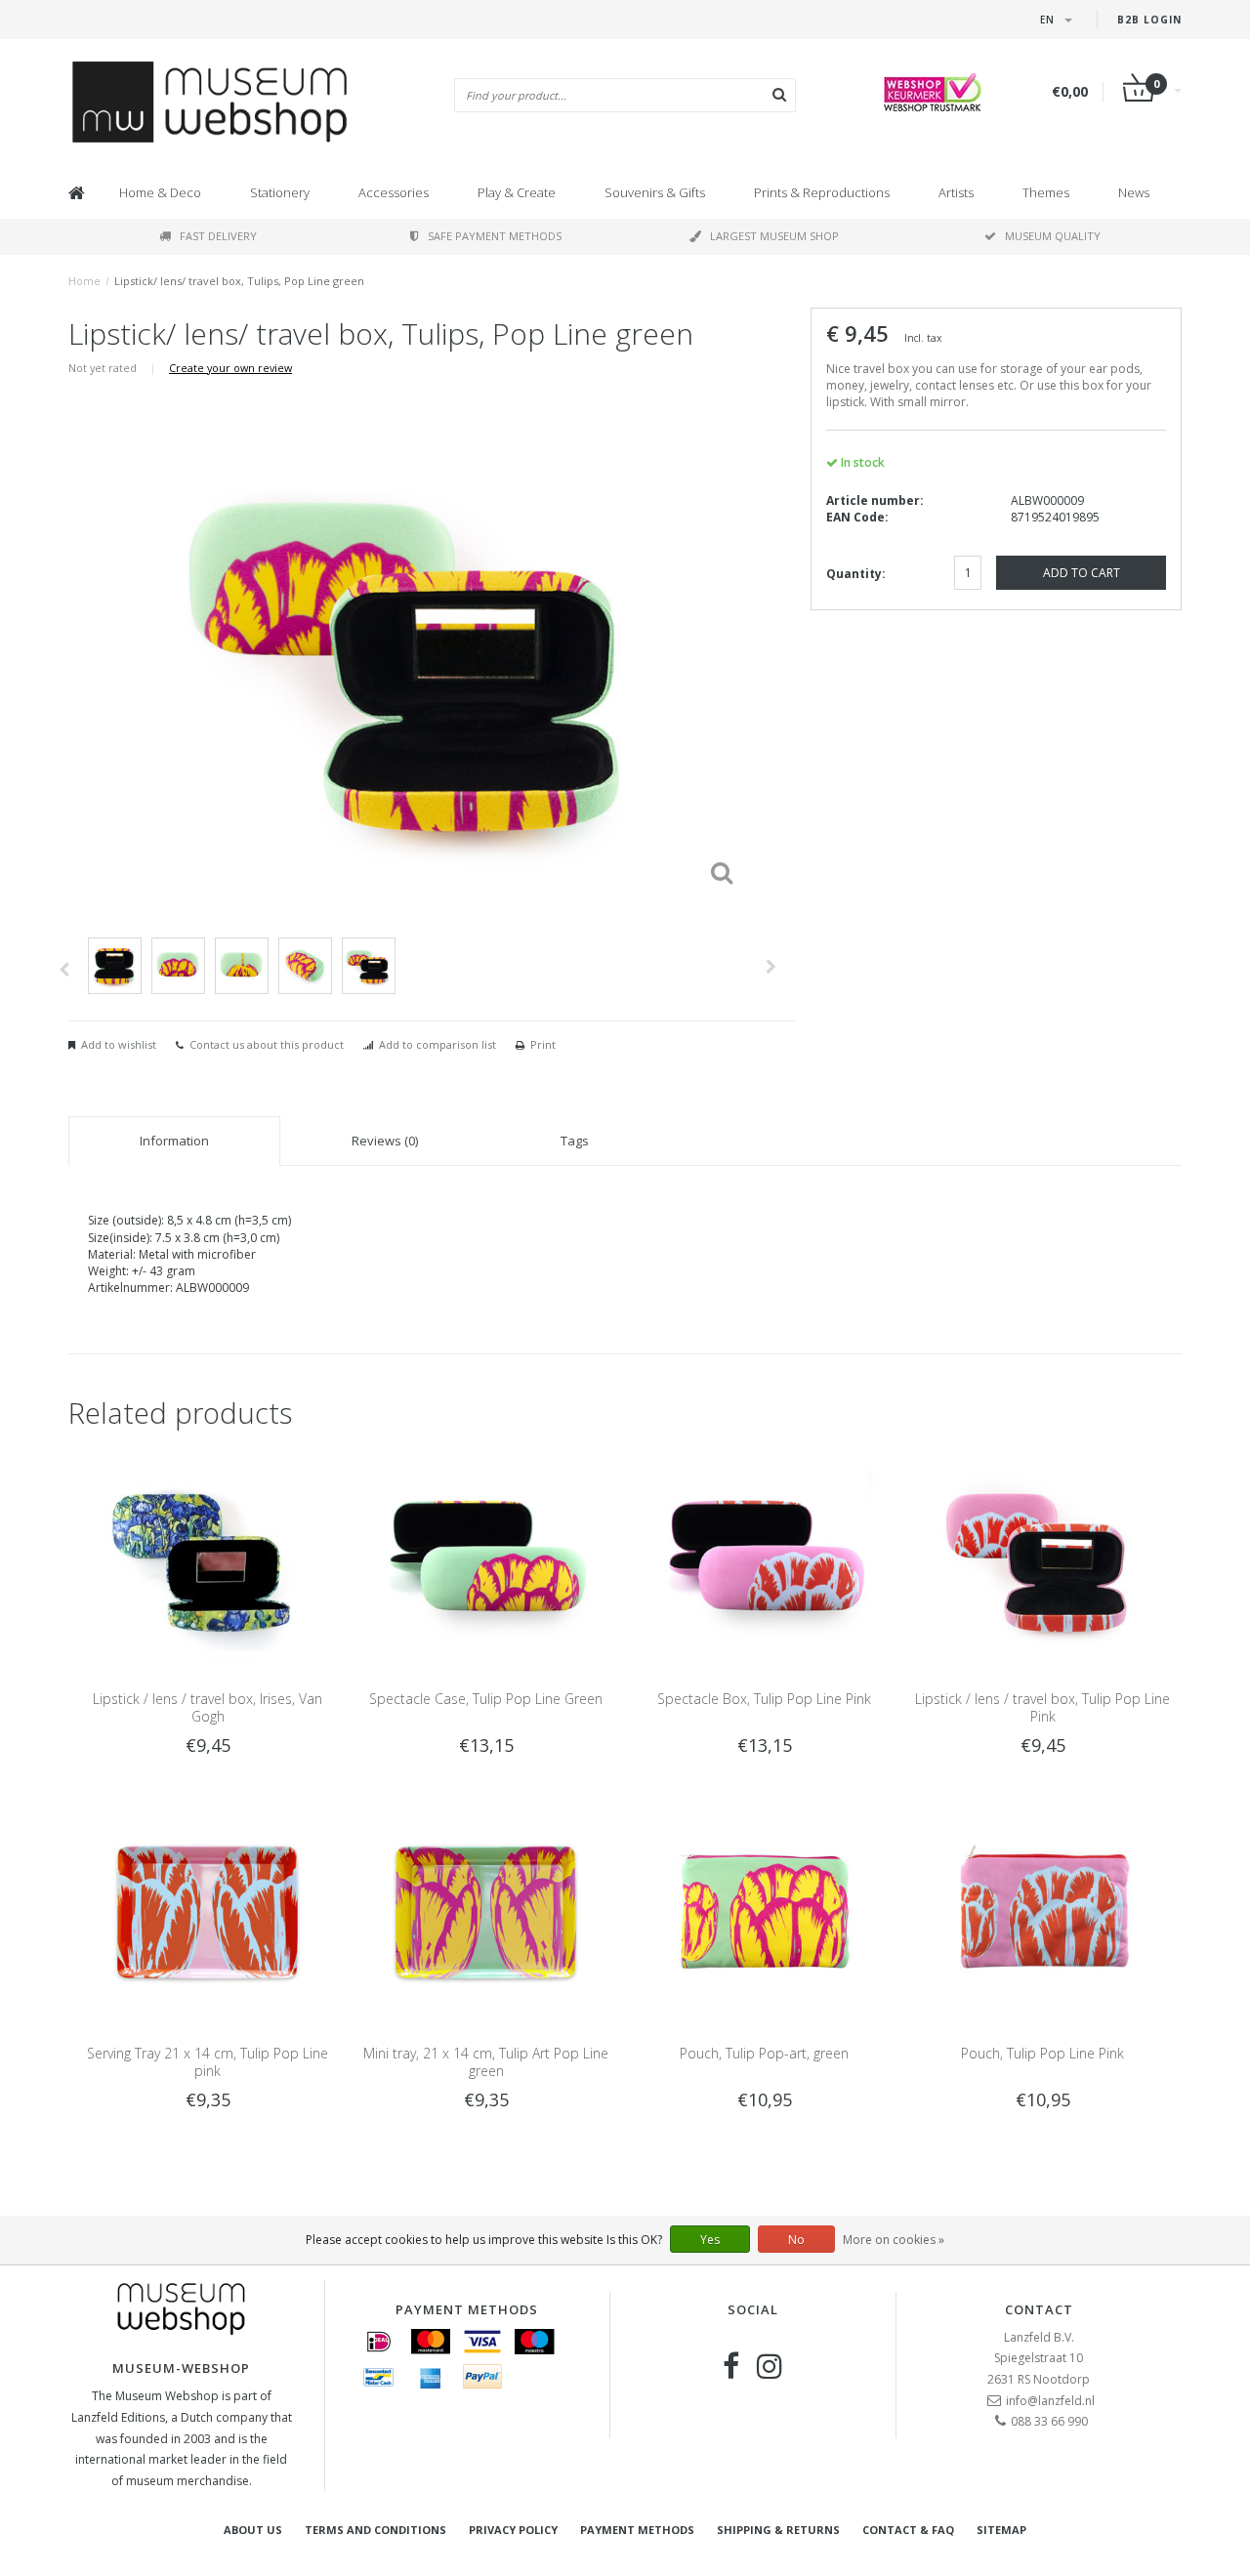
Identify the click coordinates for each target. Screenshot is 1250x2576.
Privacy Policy (513, 2530)
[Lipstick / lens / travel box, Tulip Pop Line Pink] (1042, 1556)
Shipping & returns (778, 2530)
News (1134, 192)
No (796, 2240)
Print (543, 1044)
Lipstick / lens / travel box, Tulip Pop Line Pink (1042, 1707)
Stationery (280, 192)
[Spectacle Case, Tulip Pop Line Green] (486, 1556)
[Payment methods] (379, 2342)
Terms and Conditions (375, 2530)
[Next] (771, 967)
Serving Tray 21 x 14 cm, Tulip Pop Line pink (208, 2062)
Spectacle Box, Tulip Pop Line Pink (764, 1699)
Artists (956, 192)
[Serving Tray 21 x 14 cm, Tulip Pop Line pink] (208, 1911)
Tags (575, 1141)
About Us (253, 2530)
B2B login (1149, 20)
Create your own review (230, 368)
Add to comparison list (437, 1044)
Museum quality (1053, 236)
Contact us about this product (267, 1044)
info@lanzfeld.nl (1050, 2401)
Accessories (394, 192)
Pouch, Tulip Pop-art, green (764, 2053)
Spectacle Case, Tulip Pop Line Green (486, 1699)
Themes (1046, 192)
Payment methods (637, 2530)
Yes (710, 2240)
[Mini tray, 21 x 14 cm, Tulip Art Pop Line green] (486, 1911)
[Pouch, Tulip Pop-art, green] (764, 1911)
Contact (1039, 2309)
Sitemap (1001, 2530)
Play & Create (517, 192)
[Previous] (64, 970)
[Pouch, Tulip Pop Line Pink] (1042, 1911)
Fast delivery (218, 236)
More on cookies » (894, 2240)
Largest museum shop (774, 236)
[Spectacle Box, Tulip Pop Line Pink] (764, 1556)
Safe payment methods (495, 236)
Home (84, 281)
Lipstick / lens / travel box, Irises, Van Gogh (208, 1707)
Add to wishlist (119, 1044)
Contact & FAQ (908, 2530)
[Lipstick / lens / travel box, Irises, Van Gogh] (208, 1556)
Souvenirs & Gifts (655, 192)
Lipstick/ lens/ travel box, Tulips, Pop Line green (239, 281)
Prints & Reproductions (822, 192)
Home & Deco (160, 192)
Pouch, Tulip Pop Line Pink (1042, 2053)
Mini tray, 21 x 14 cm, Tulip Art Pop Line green (486, 2062)
